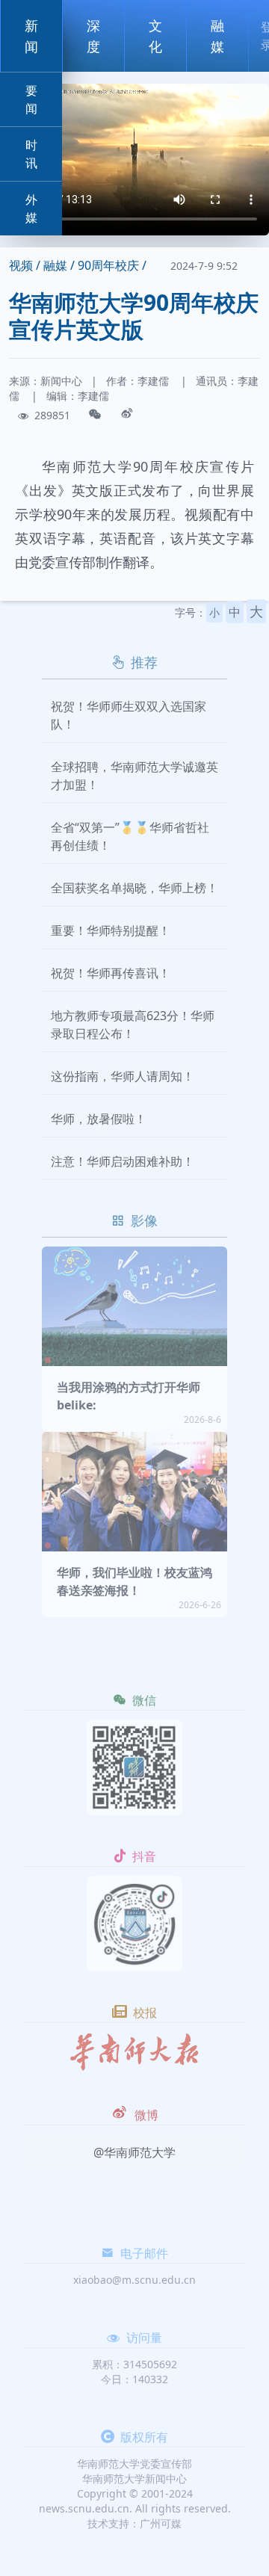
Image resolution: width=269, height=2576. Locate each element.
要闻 (31, 99)
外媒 (31, 209)
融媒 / (59, 265)
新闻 (31, 36)
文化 (155, 36)
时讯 (31, 154)
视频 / (25, 265)
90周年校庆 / (112, 265)
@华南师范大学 (134, 2152)
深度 (93, 36)
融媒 (217, 36)
